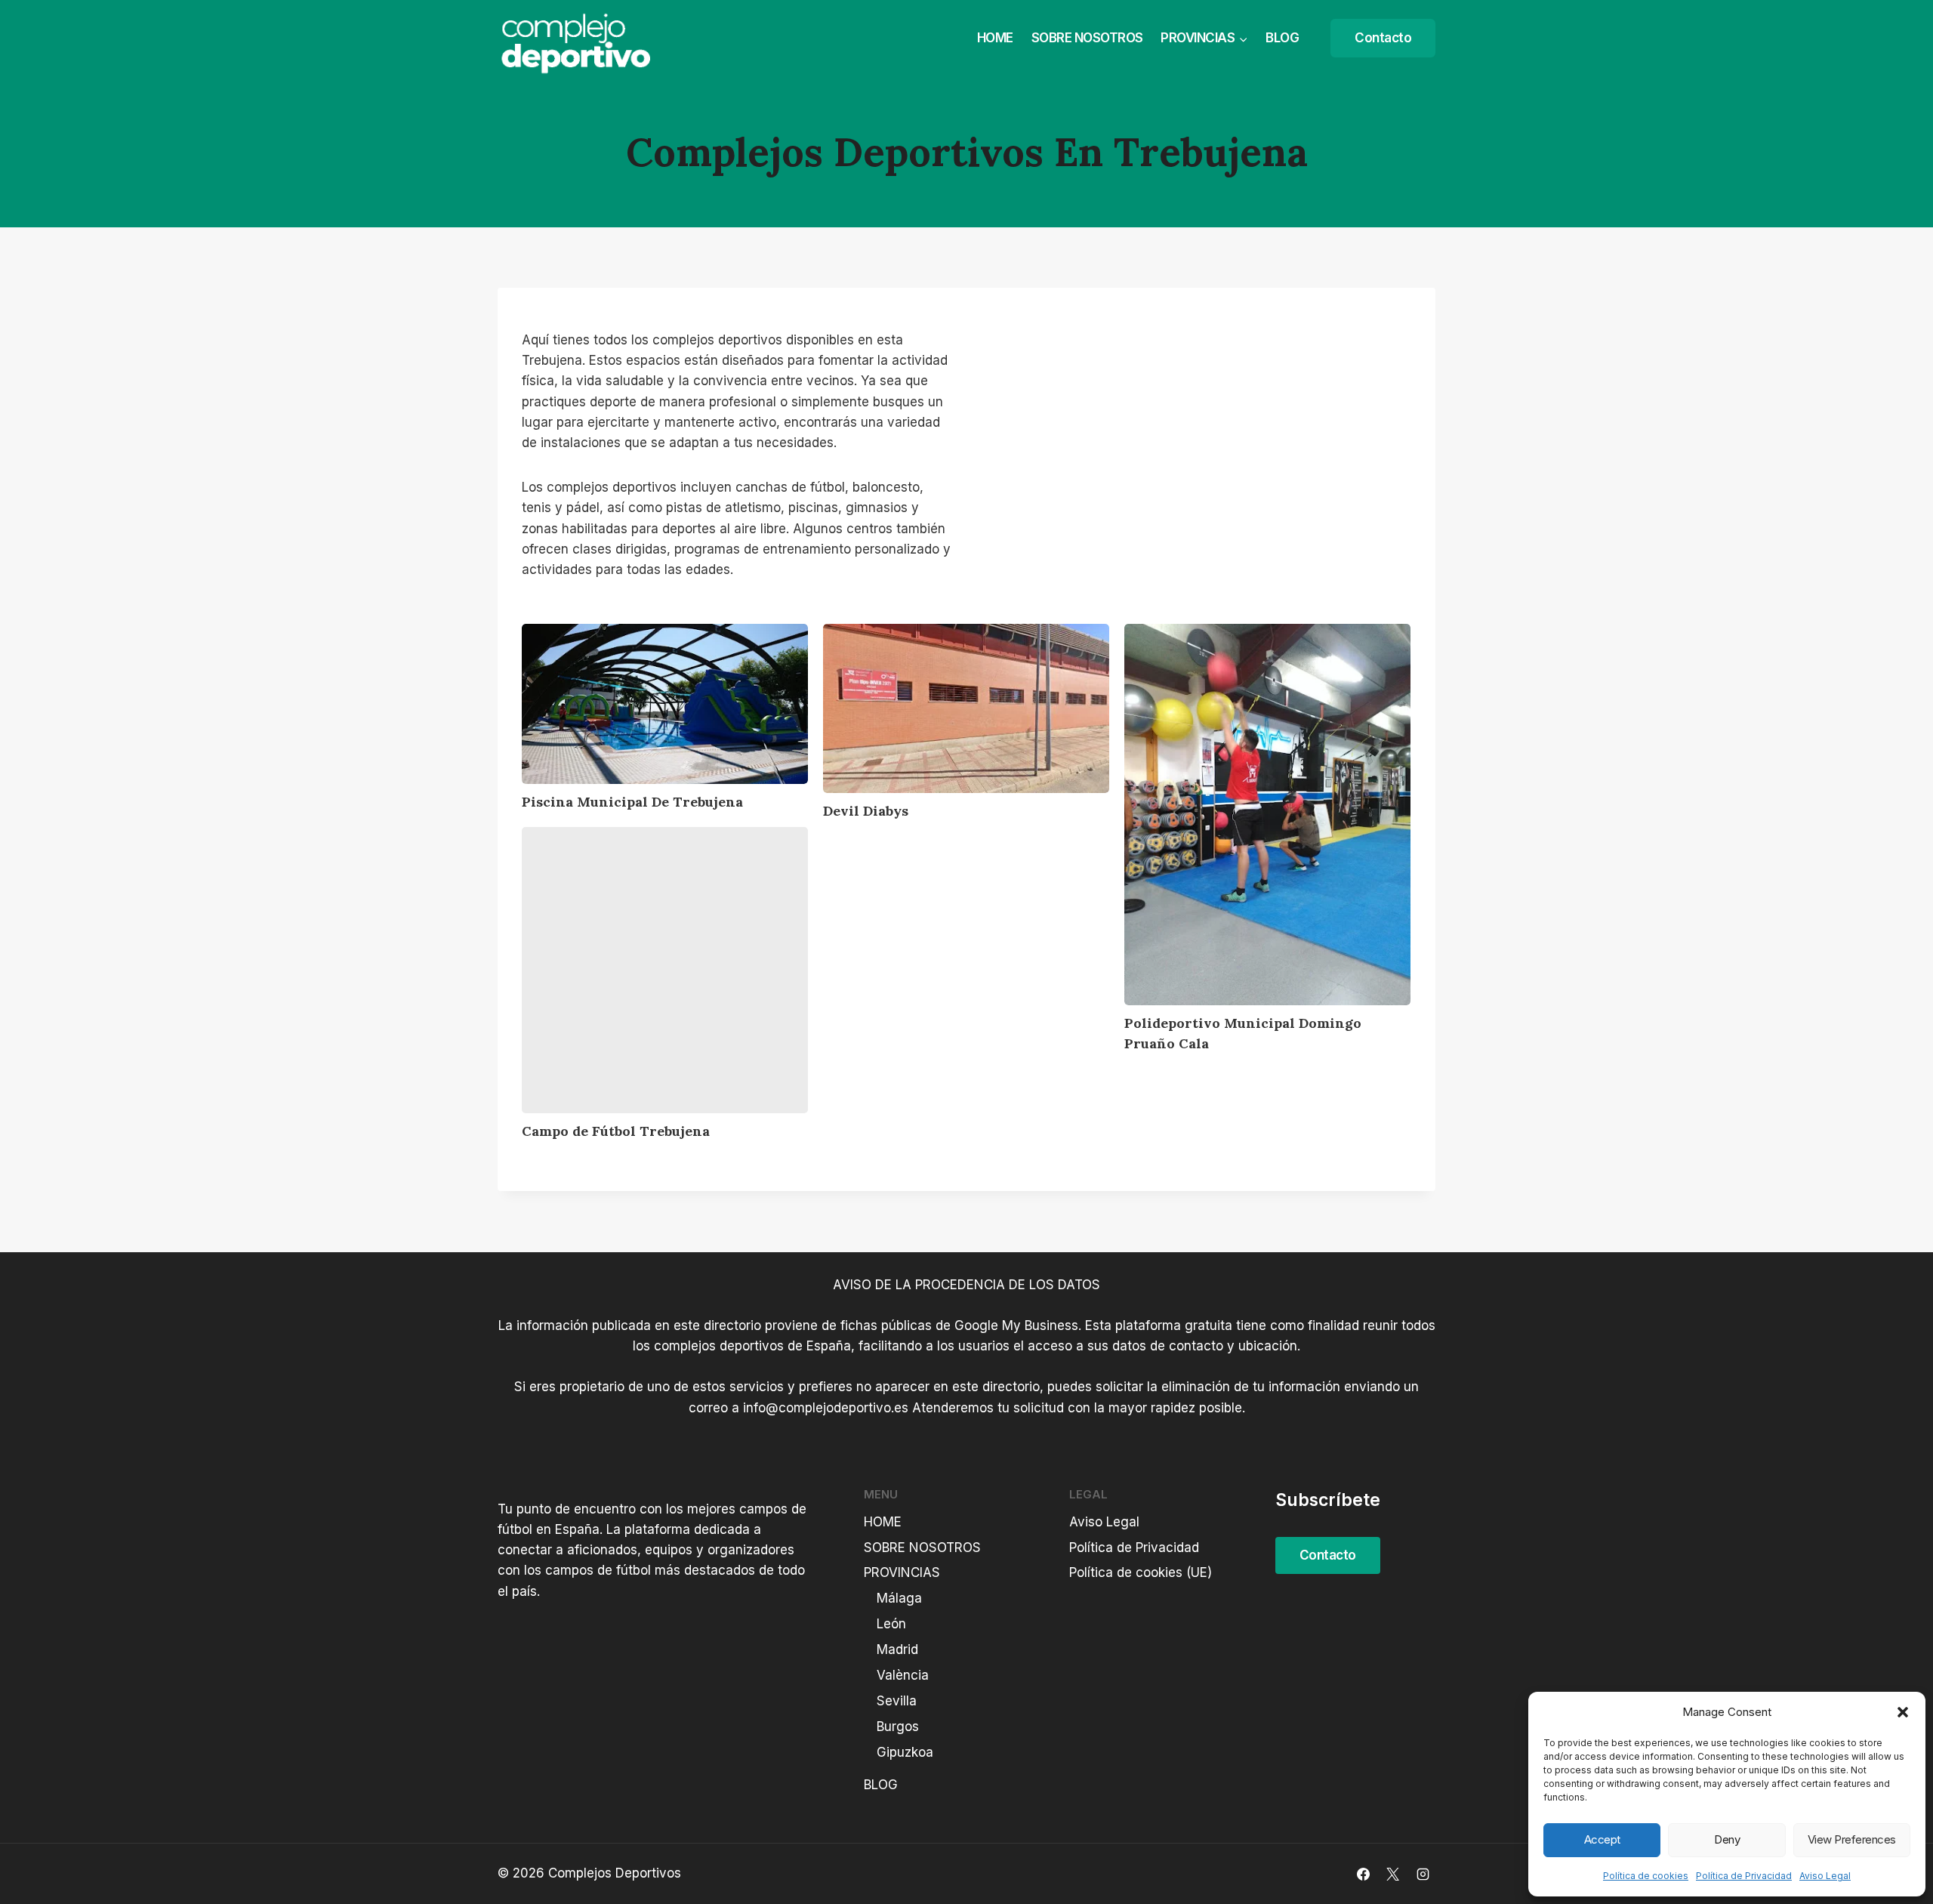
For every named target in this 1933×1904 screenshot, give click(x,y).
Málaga (899, 1598)
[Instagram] (1423, 1874)
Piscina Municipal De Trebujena (632, 802)
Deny (1727, 1839)
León (891, 1624)
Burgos (898, 1727)
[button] (1903, 1712)
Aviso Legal (1825, 1876)
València (903, 1675)
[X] (1393, 1874)
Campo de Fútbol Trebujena (616, 1131)
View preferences (1852, 1839)
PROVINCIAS (902, 1572)
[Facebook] (1364, 1874)
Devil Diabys (866, 811)
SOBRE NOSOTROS (1087, 38)
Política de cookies (1646, 1876)
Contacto (1383, 38)
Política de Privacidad (1744, 1876)
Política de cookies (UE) (1141, 1572)
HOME (995, 38)
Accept (1602, 1839)
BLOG (1282, 38)
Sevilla (897, 1701)
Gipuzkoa (905, 1752)
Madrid (897, 1649)
